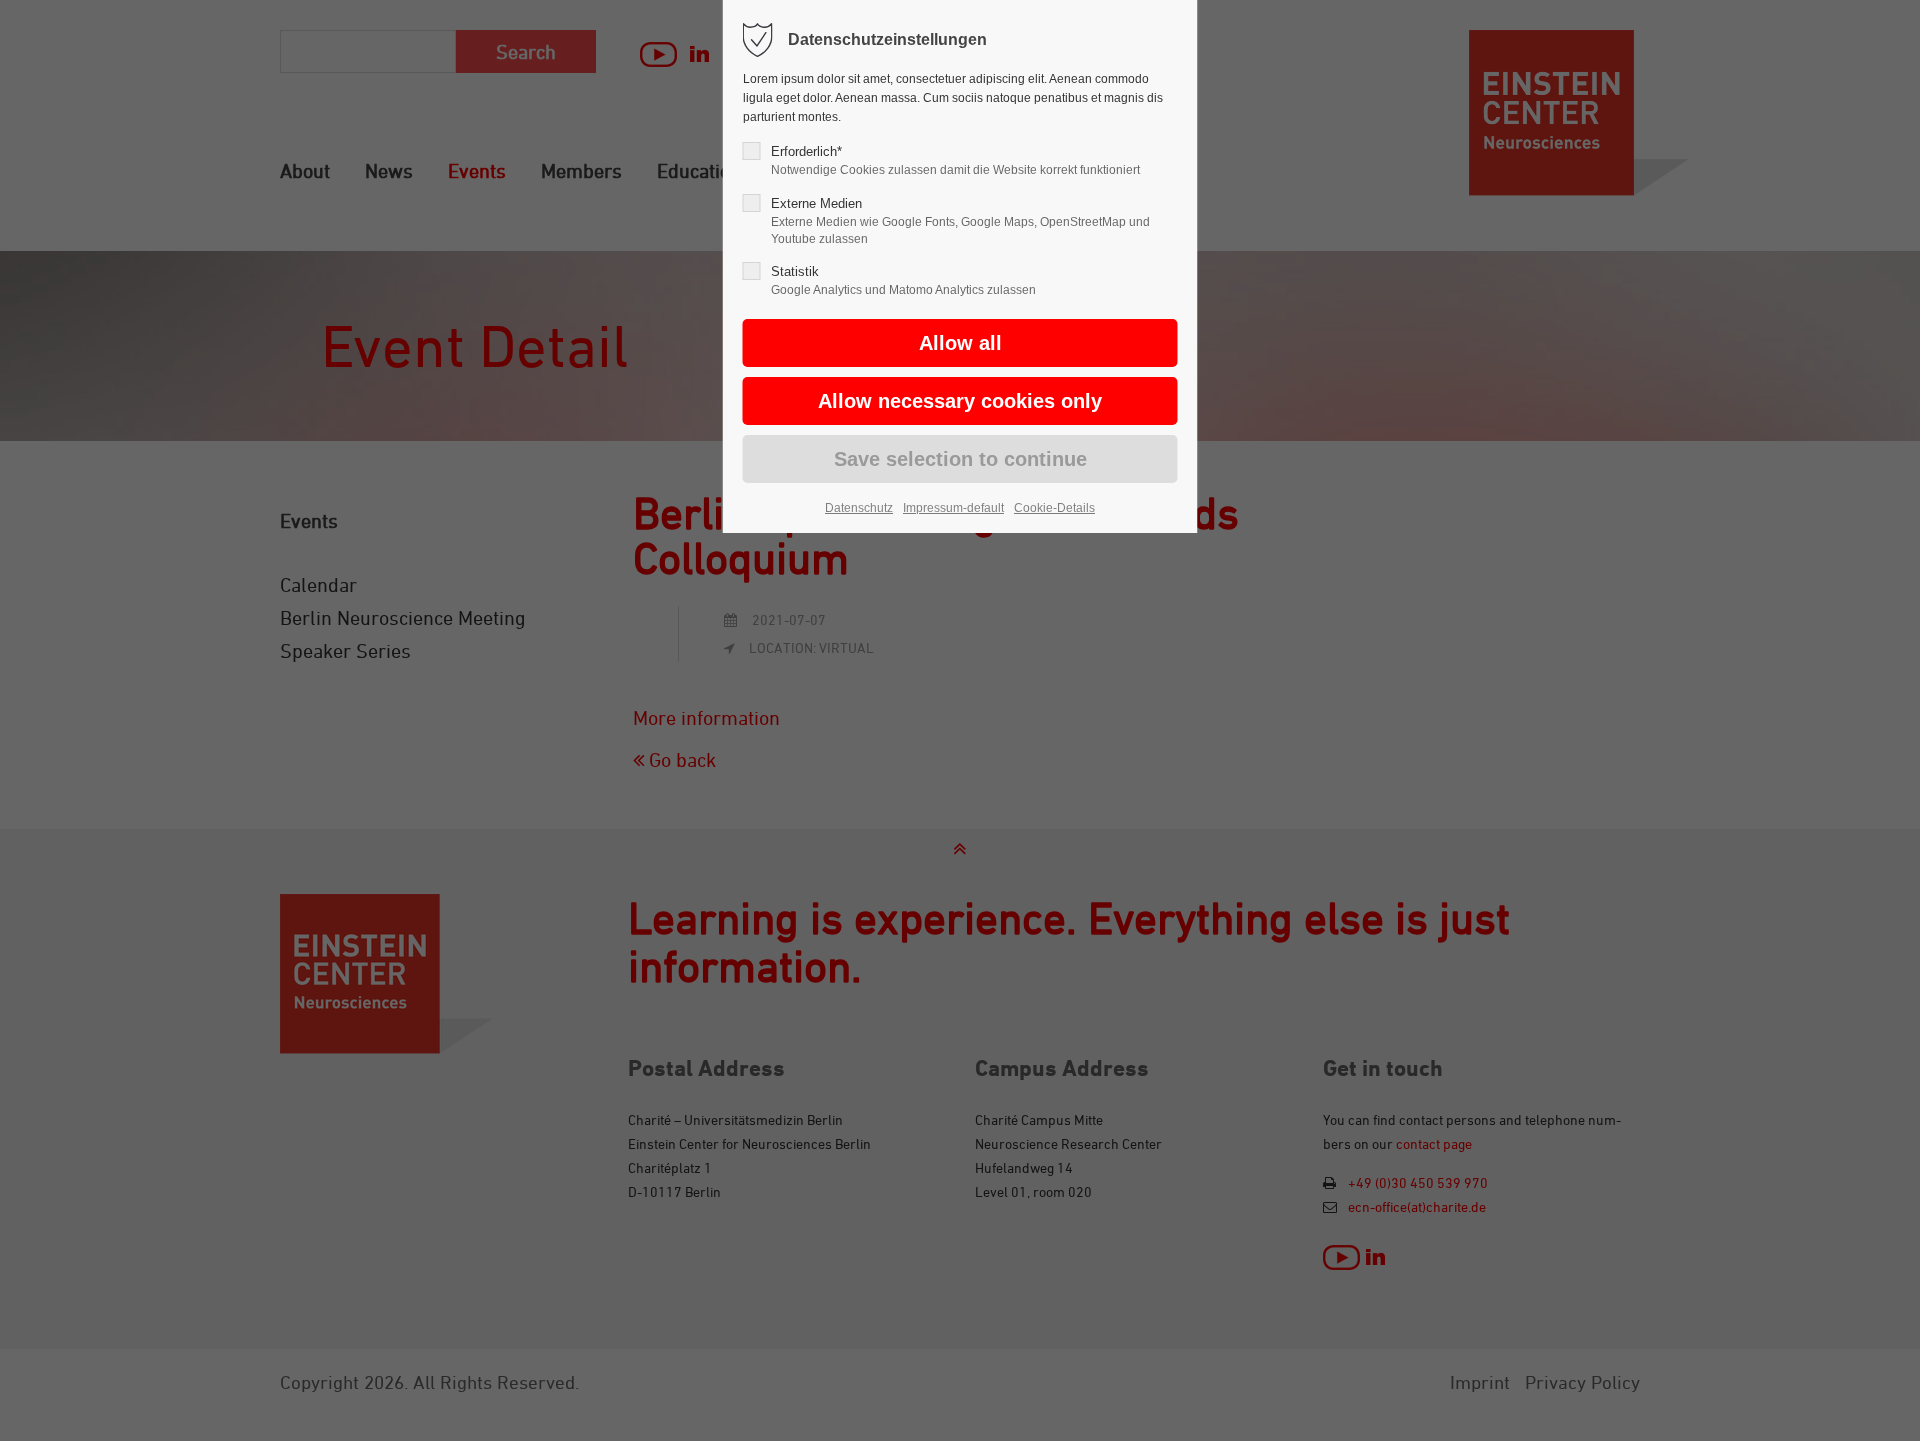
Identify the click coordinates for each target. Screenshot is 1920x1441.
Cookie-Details (1054, 508)
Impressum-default (953, 508)
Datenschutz (859, 508)
